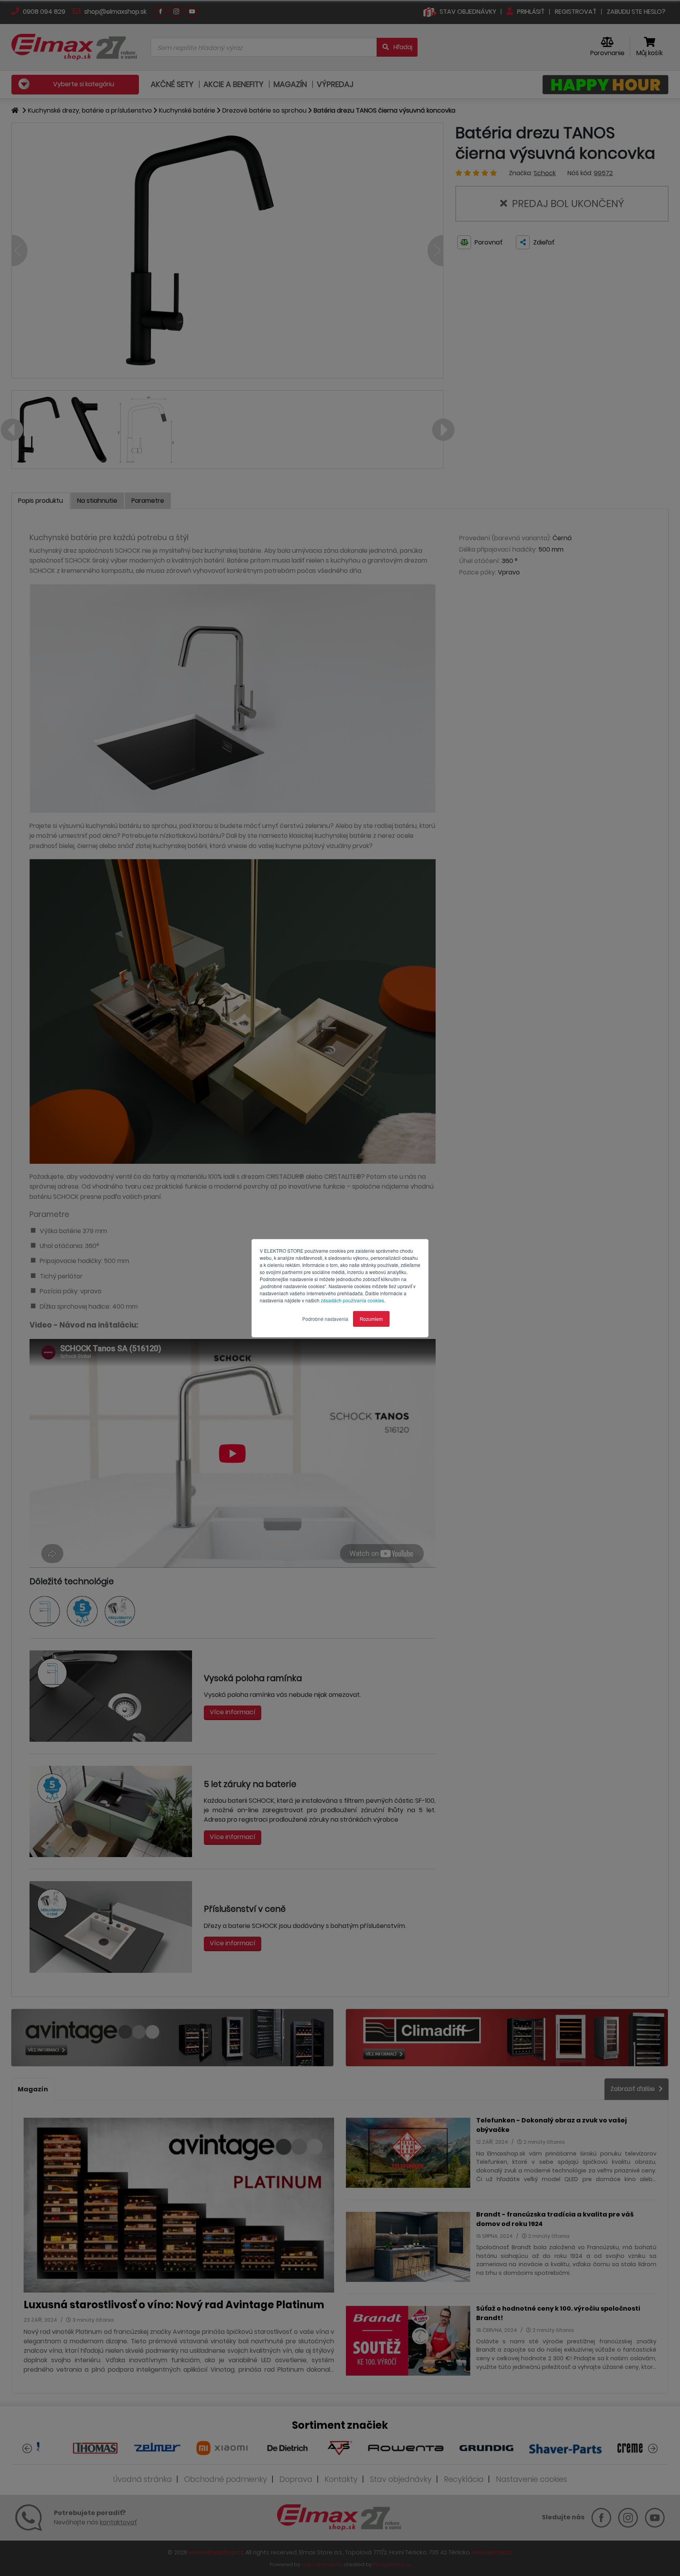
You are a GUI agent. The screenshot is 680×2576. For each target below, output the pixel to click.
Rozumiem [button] (371, 1319)
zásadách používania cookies (352, 1300)
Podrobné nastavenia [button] (325, 1319)
